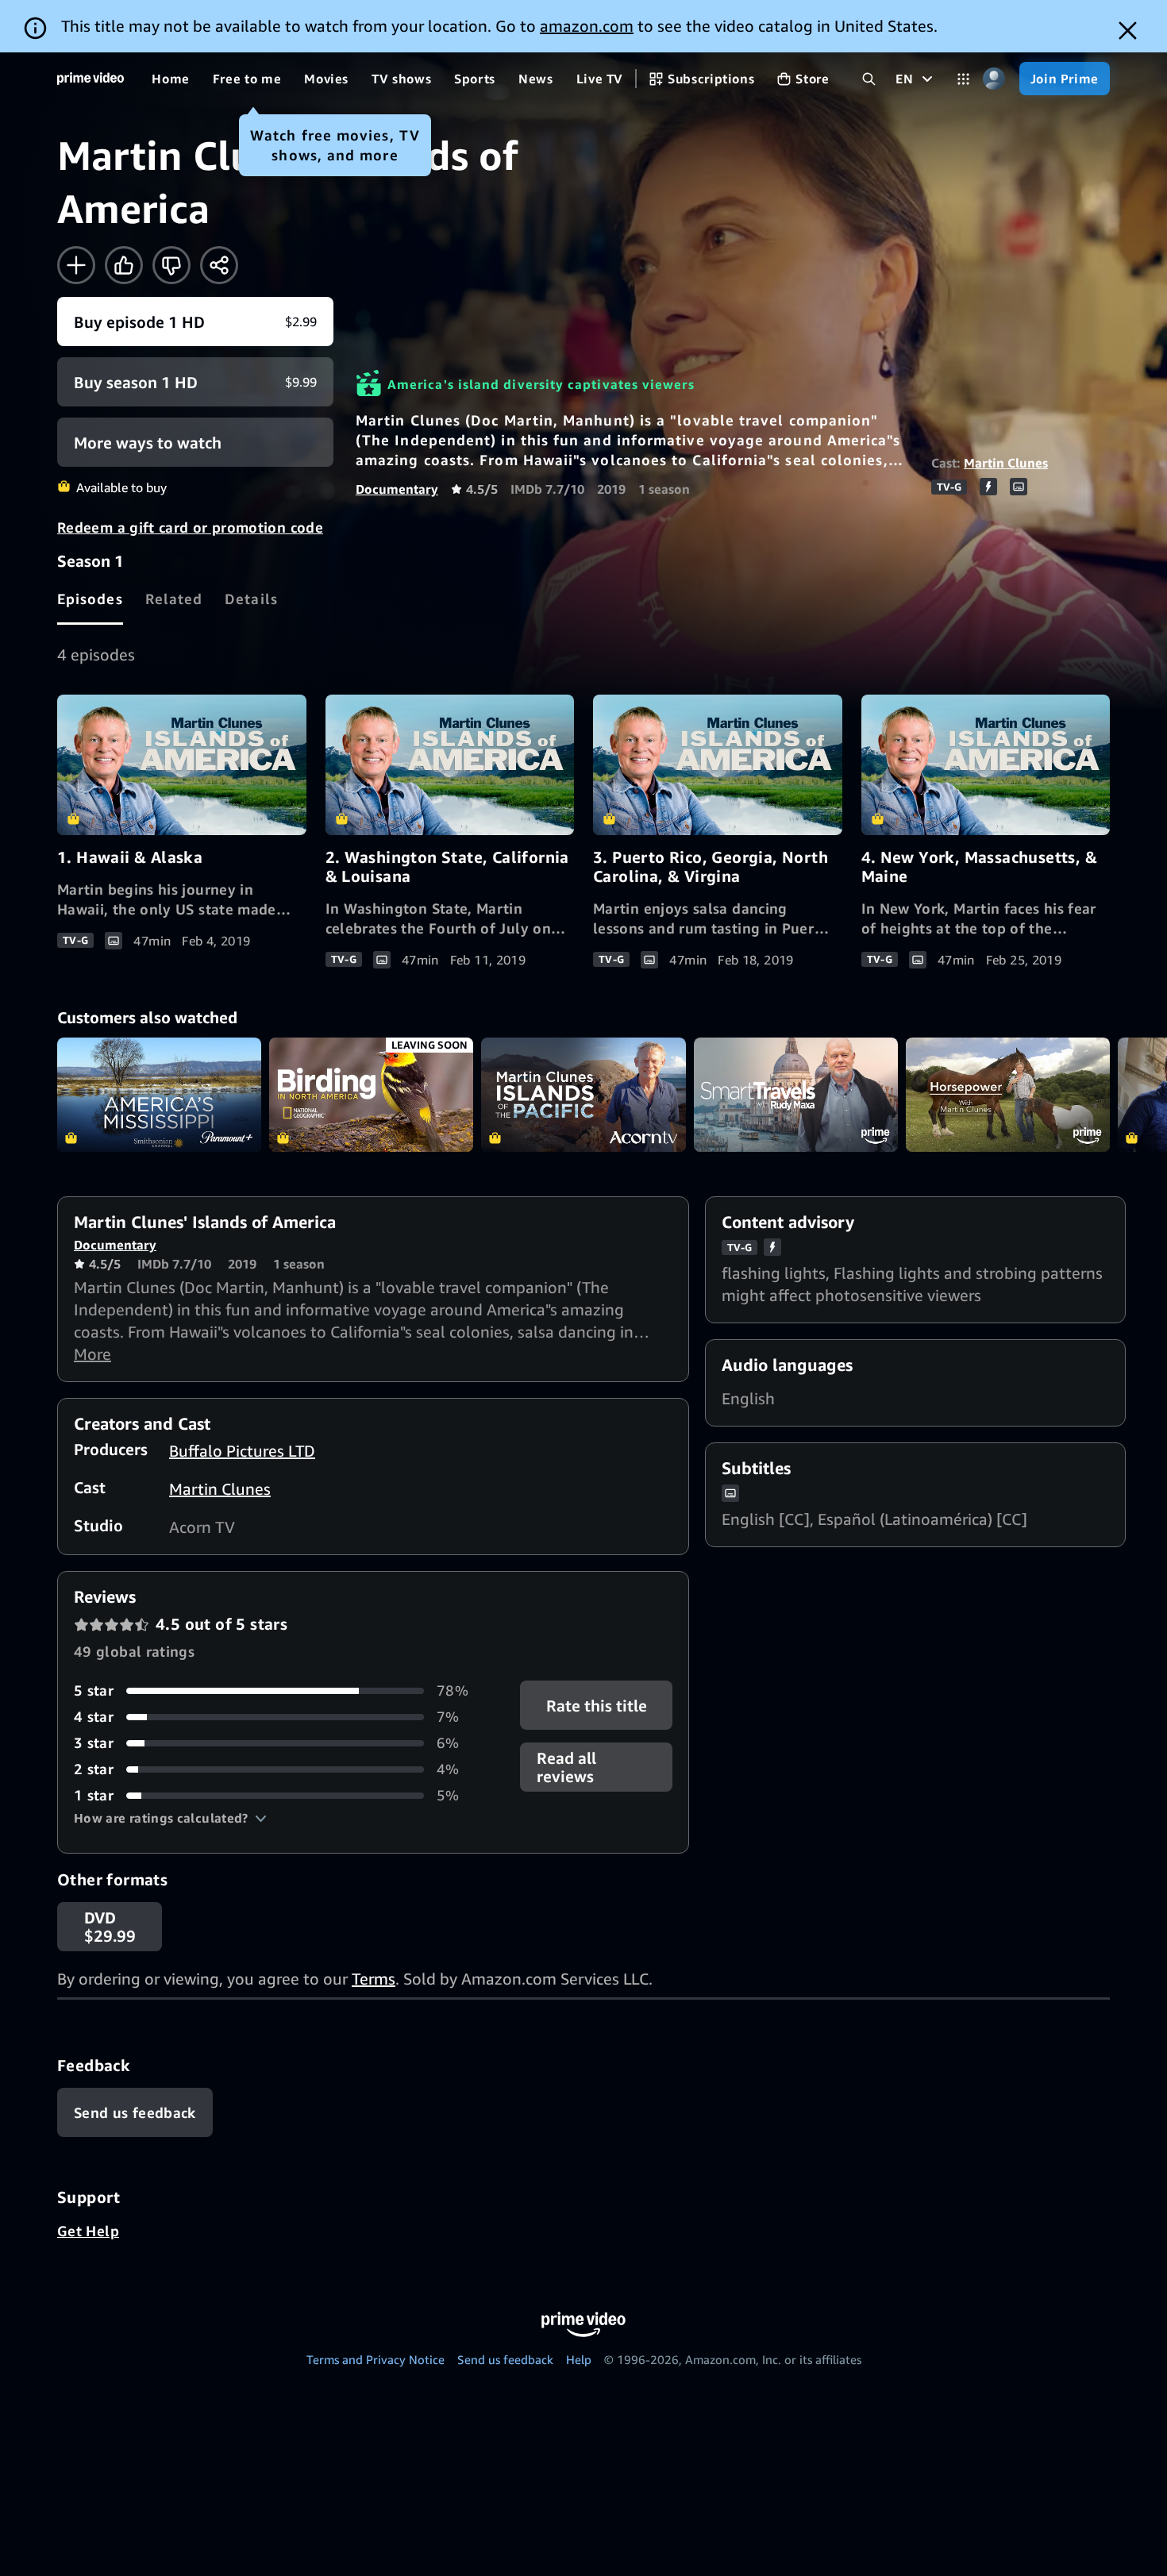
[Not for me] (171, 265)
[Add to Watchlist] (76, 265)
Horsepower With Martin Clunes (1008, 1095)
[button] (170, 1818)
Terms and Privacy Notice (376, 2359)
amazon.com (587, 26)
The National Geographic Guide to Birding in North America (371, 1095)
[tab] (90, 599)
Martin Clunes (1006, 463)
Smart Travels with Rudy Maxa (796, 1095)
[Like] (124, 265)
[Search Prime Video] (869, 79)
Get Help (88, 2231)
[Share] (219, 265)
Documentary (397, 489)
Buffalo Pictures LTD (242, 1451)
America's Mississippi (159, 1095)
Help (579, 2359)
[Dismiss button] (1128, 31)
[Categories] (963, 79)
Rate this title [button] (596, 1706)
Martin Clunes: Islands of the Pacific (583, 1095)
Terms (374, 1979)
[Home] (91, 79)
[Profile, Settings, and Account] (994, 79)
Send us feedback (505, 2359)
